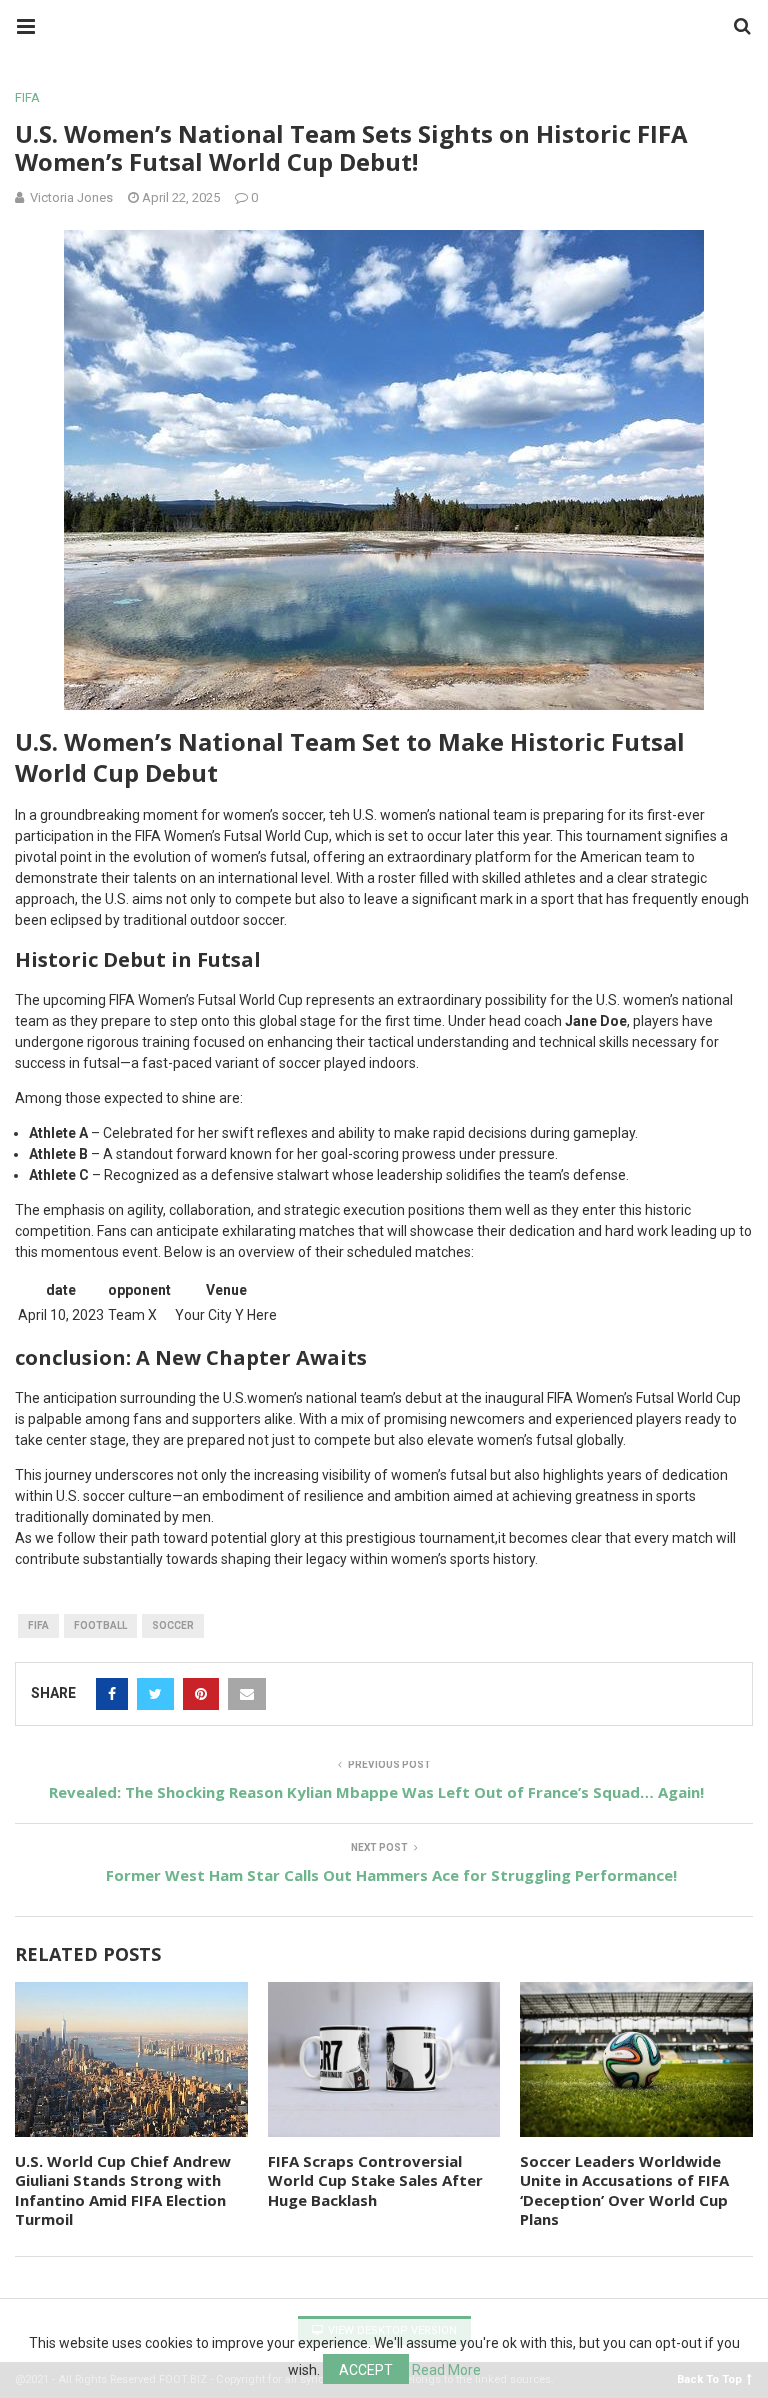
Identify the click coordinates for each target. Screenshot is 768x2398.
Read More (446, 2370)
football (100, 1625)
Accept (366, 2370)
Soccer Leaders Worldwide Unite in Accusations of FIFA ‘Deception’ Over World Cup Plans (624, 2190)
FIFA (27, 97)
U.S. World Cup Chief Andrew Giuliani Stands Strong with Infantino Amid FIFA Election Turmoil (123, 2190)
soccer (173, 1625)
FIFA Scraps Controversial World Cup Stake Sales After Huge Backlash (375, 2180)
